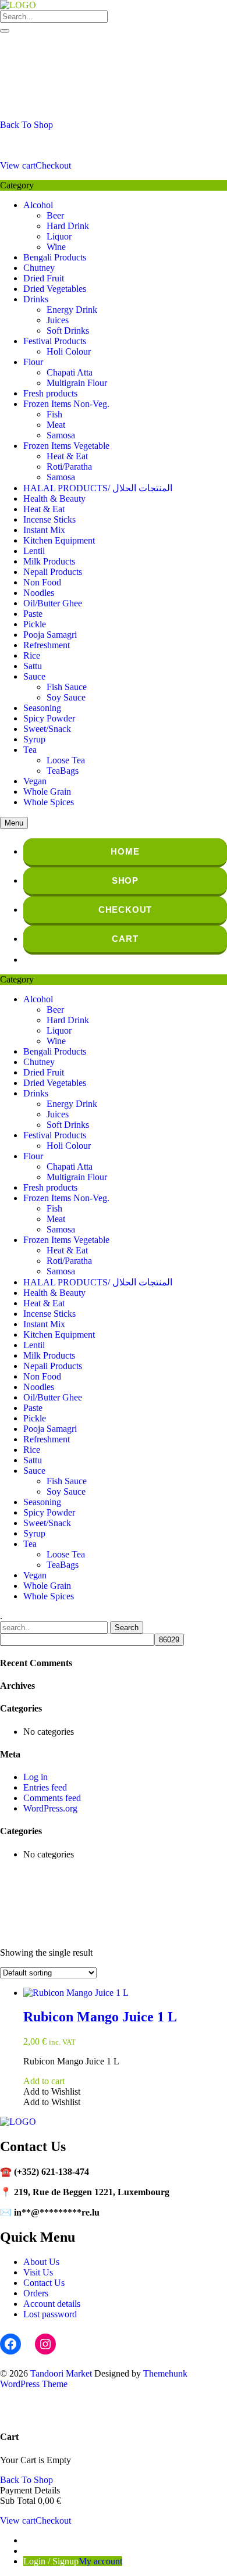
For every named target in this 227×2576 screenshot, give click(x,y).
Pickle (35, 624)
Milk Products (49, 561)
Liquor (59, 236)
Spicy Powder (49, 718)
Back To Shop (26, 125)
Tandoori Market (61, 2373)
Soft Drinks (68, 331)
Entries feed (45, 1787)
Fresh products (50, 393)
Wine (56, 247)
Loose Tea (66, 760)
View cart (18, 165)
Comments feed (52, 1798)
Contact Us (44, 2283)
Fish (54, 414)
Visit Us (38, 2272)
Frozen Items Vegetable (66, 446)
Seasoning (42, 708)
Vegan (35, 781)
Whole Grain (47, 792)
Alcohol (38, 205)
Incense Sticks (49, 519)
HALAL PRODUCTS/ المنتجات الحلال (98, 488)
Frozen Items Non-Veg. (66, 404)
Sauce (34, 676)
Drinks (36, 299)
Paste (33, 614)
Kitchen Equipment (59, 540)
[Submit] (5, 31)
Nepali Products (53, 572)
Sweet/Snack (47, 729)
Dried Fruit (44, 278)
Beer (55, 215)
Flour (33, 362)
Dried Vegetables (55, 289)
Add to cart (44, 2081)
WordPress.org (50, 1808)
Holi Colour (69, 351)
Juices (58, 320)
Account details (52, 2304)
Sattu (33, 666)
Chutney (39, 268)
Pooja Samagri (50, 635)
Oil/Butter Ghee (53, 603)
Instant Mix (44, 530)
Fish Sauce (67, 687)
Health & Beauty (54, 499)
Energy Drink (72, 310)
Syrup (34, 739)
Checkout (53, 165)
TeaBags (63, 771)
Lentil (34, 551)
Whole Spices (49, 802)
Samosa (61, 435)
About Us (41, 2262)
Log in (36, 1777)
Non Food (42, 582)
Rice (32, 655)
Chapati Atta (70, 372)
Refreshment (47, 645)
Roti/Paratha (69, 467)
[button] (52, 2091)
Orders (36, 2293)
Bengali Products (55, 257)
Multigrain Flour (77, 383)
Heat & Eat (67, 456)
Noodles (39, 593)
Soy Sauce (66, 697)
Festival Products (55, 341)
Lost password (50, 2314)
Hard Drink (68, 226)
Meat (56, 425)
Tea (30, 750)
